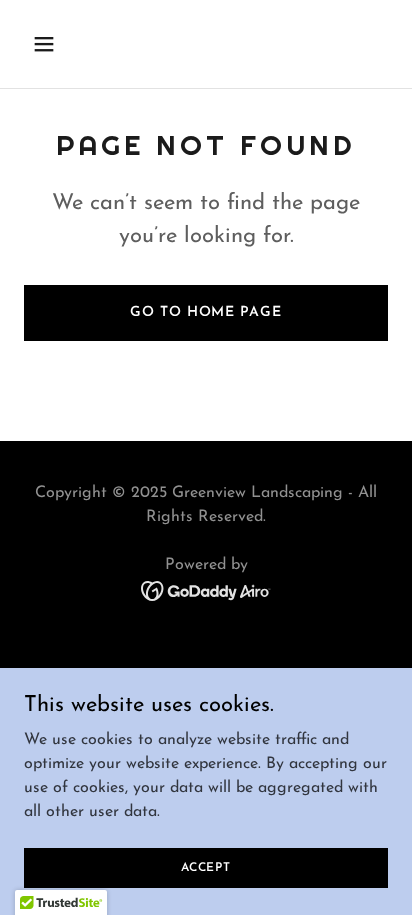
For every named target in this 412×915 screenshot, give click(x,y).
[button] (51, 44)
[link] (206, 590)
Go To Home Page (205, 312)
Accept (206, 867)
